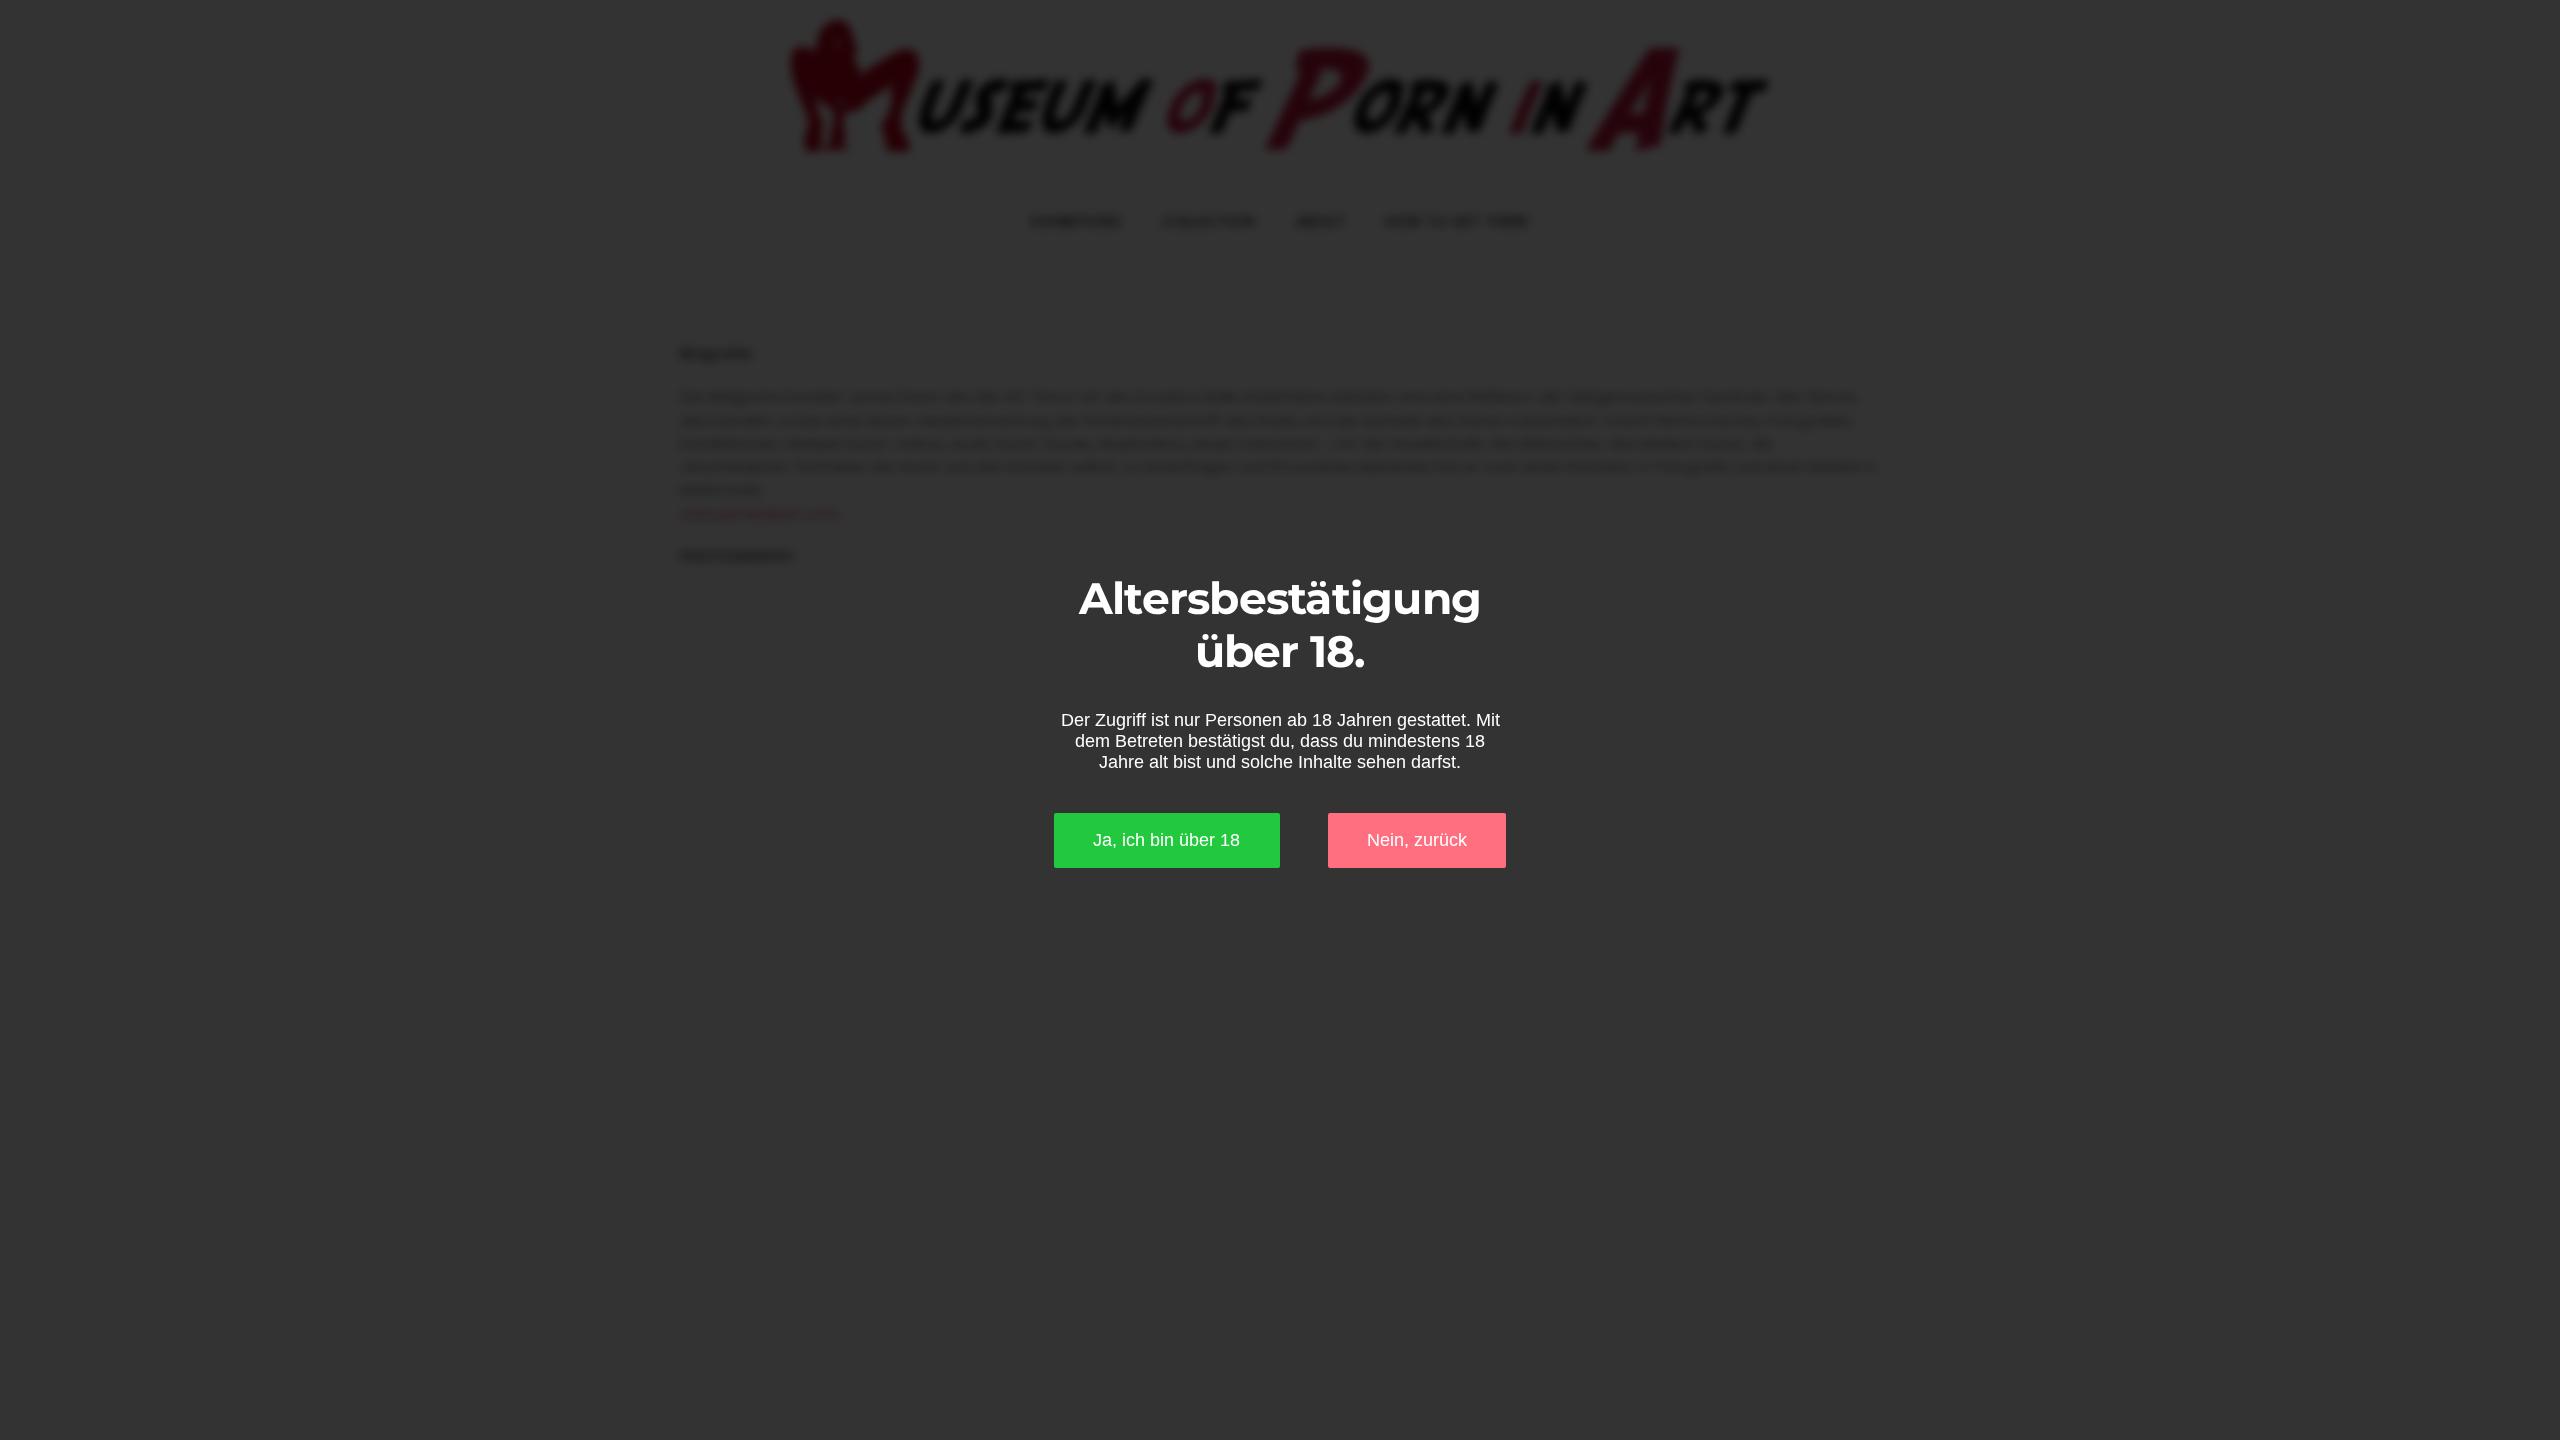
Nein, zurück (1417, 840)
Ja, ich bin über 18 (1166, 840)
